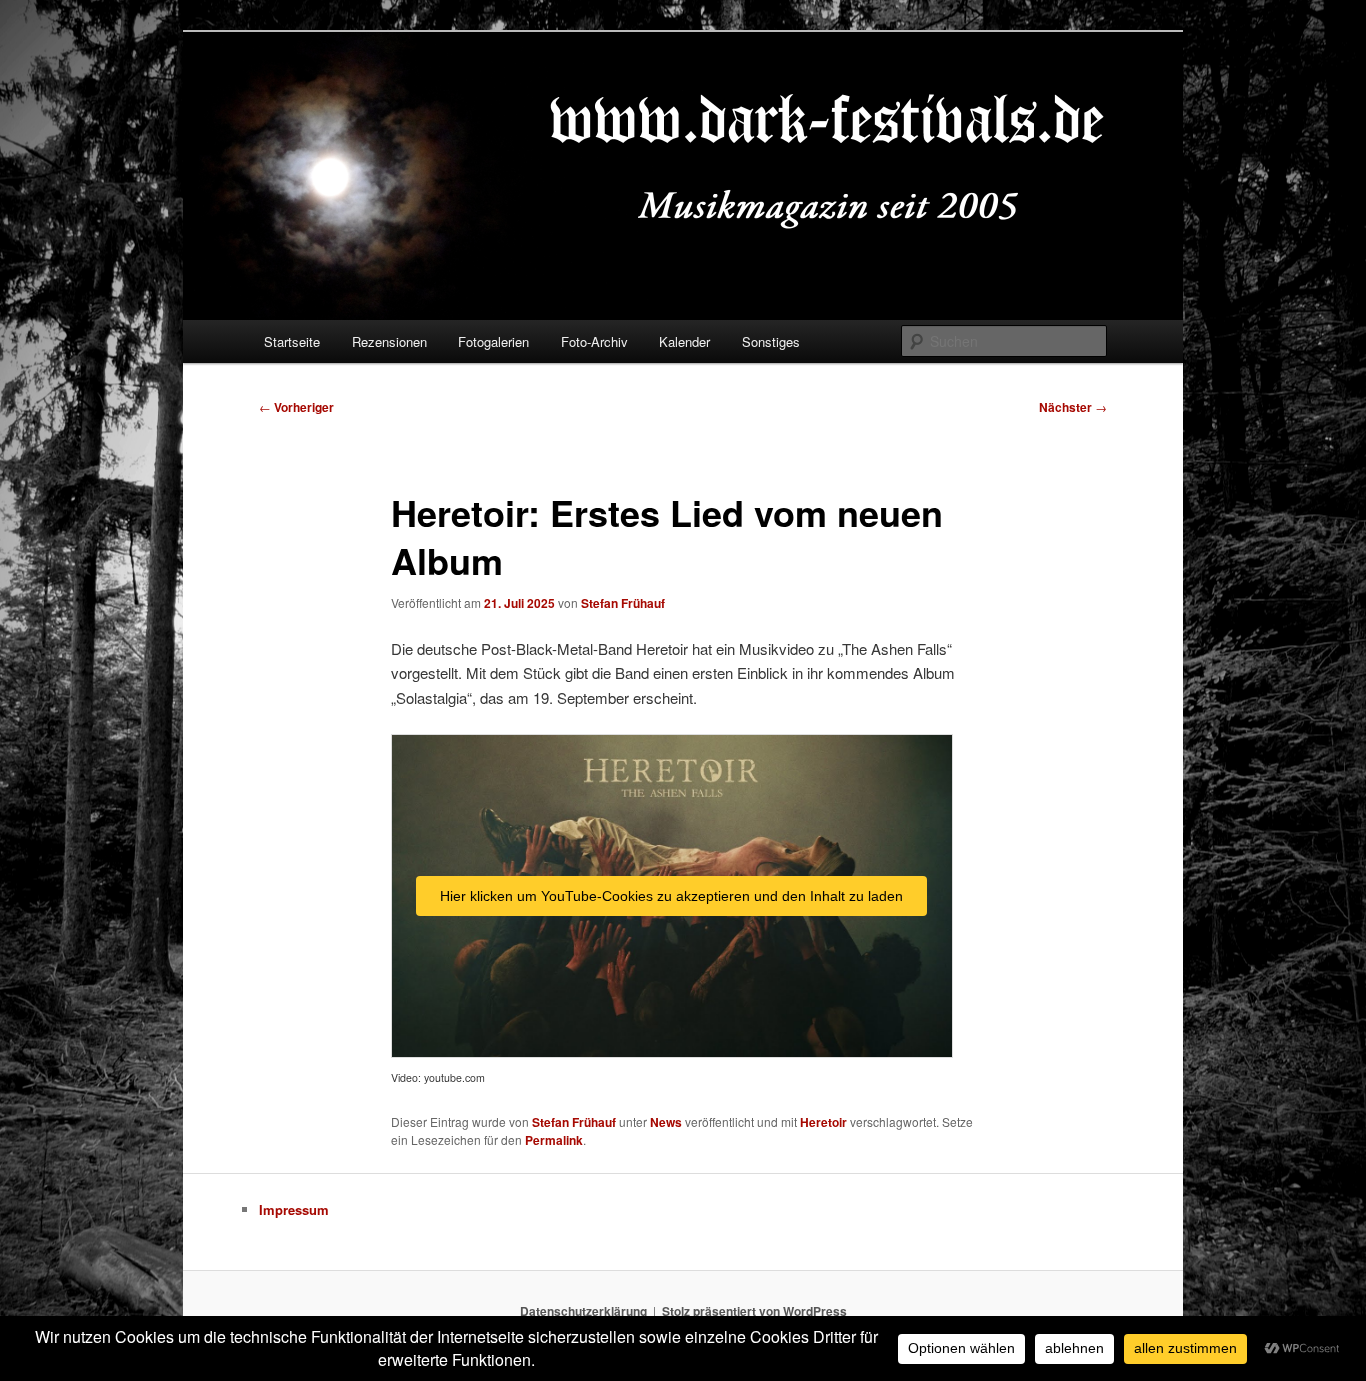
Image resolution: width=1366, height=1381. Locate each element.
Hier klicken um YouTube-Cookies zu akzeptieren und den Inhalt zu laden (671, 896)
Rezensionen (389, 341)
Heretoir (823, 1122)
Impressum (294, 1209)
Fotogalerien (493, 341)
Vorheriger (296, 407)
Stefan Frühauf (623, 603)
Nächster (1073, 407)
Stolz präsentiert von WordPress (754, 1311)
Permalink (554, 1140)
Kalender (684, 341)
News (666, 1122)
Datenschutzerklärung (583, 1311)
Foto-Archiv (594, 341)
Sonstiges (771, 341)
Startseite (292, 341)
